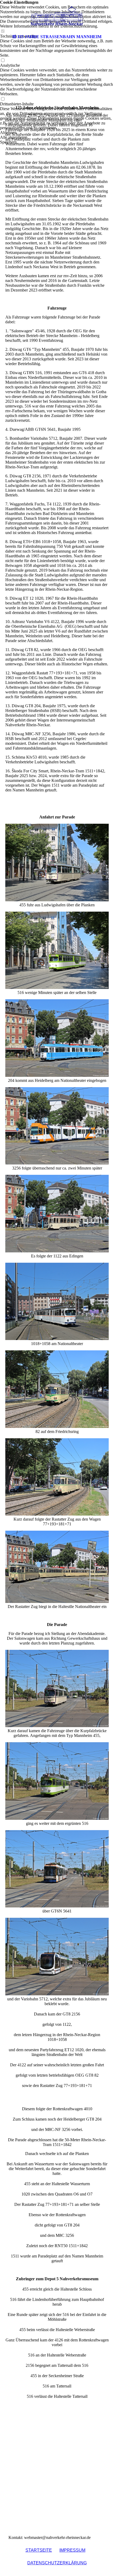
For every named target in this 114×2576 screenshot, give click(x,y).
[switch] (3, 61)
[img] (57, 16)
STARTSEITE (39, 2550)
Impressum (72, 2550)
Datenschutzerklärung (57, 2563)
